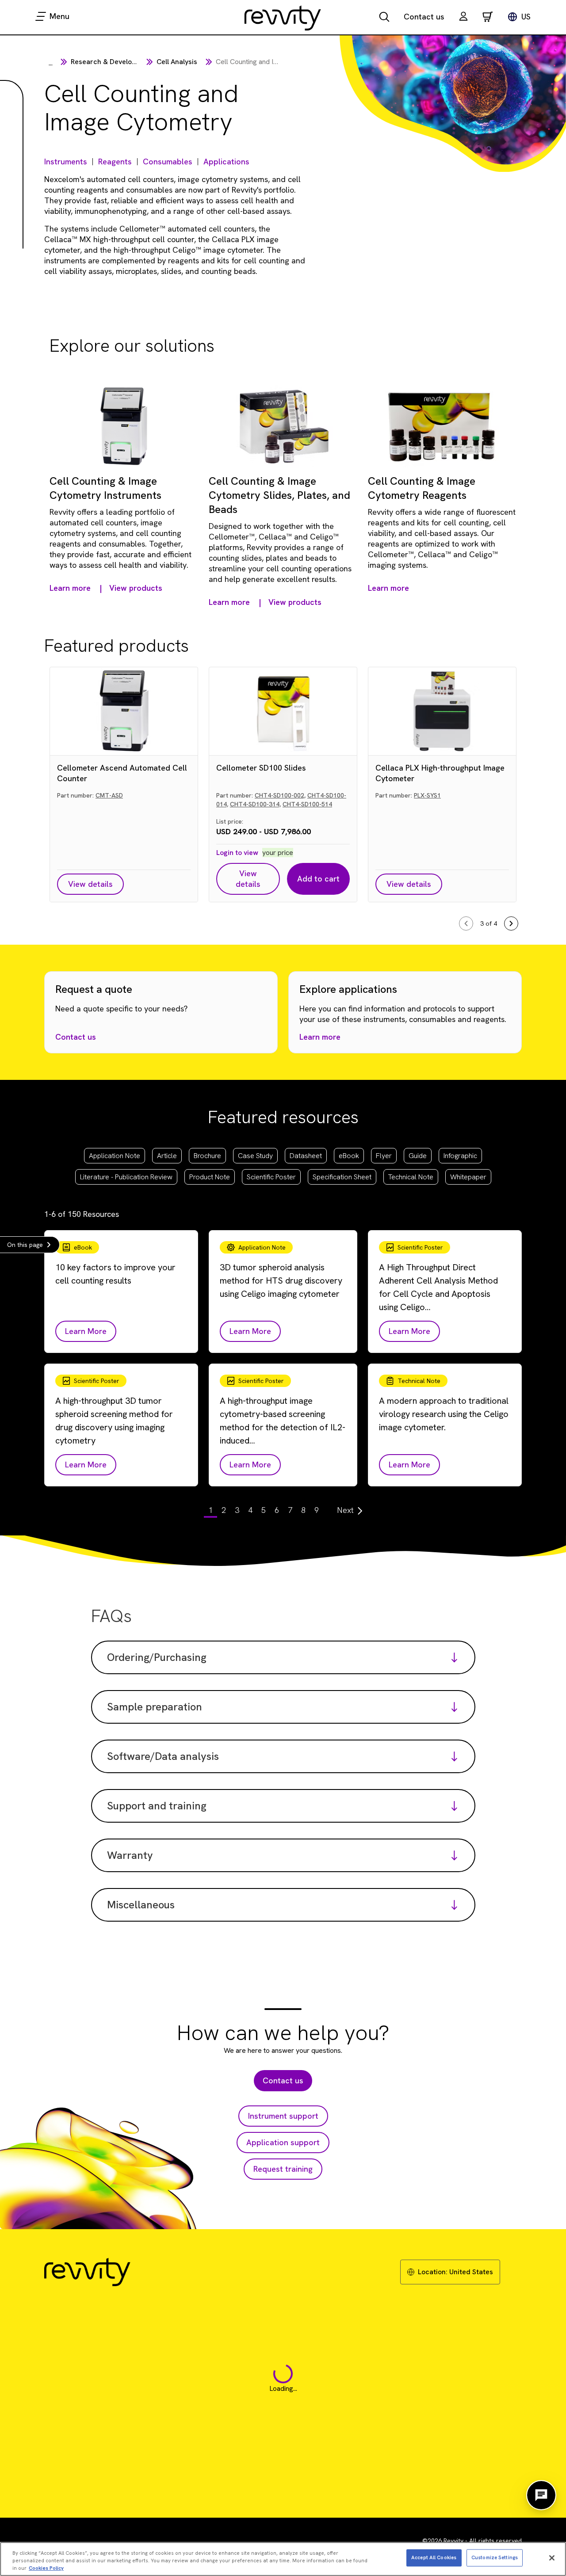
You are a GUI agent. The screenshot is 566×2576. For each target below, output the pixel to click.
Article (167, 1156)
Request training (283, 2169)
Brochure (207, 1156)
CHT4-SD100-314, (255, 804)
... (51, 63)
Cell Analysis (177, 62)
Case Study (255, 1156)
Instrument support (283, 2116)
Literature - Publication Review (126, 1177)
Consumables (168, 161)
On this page (25, 1245)
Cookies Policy (46, 2568)
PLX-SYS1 (427, 795)
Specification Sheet (342, 1177)
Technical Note (411, 1177)
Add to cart (318, 879)
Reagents (115, 161)
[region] (283, 2559)
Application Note (115, 1156)
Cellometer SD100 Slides (261, 768)
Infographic (460, 1156)
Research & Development (112, 62)
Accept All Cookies (434, 2557)
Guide (418, 1156)
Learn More (86, 1331)
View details (90, 884)
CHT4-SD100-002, (280, 795)
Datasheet (306, 1156)
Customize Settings (495, 2557)
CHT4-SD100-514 (307, 804)
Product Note (210, 1177)
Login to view (237, 853)
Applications (226, 161)
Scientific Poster (271, 1177)
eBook (349, 1156)
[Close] (552, 2558)
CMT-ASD (109, 795)
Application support (283, 2142)
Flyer (384, 1156)
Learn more (320, 1037)
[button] (463, 17)
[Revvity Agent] (541, 2495)
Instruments (66, 161)
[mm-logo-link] (283, 18)
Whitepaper (468, 1177)
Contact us (424, 17)
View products (136, 588)
